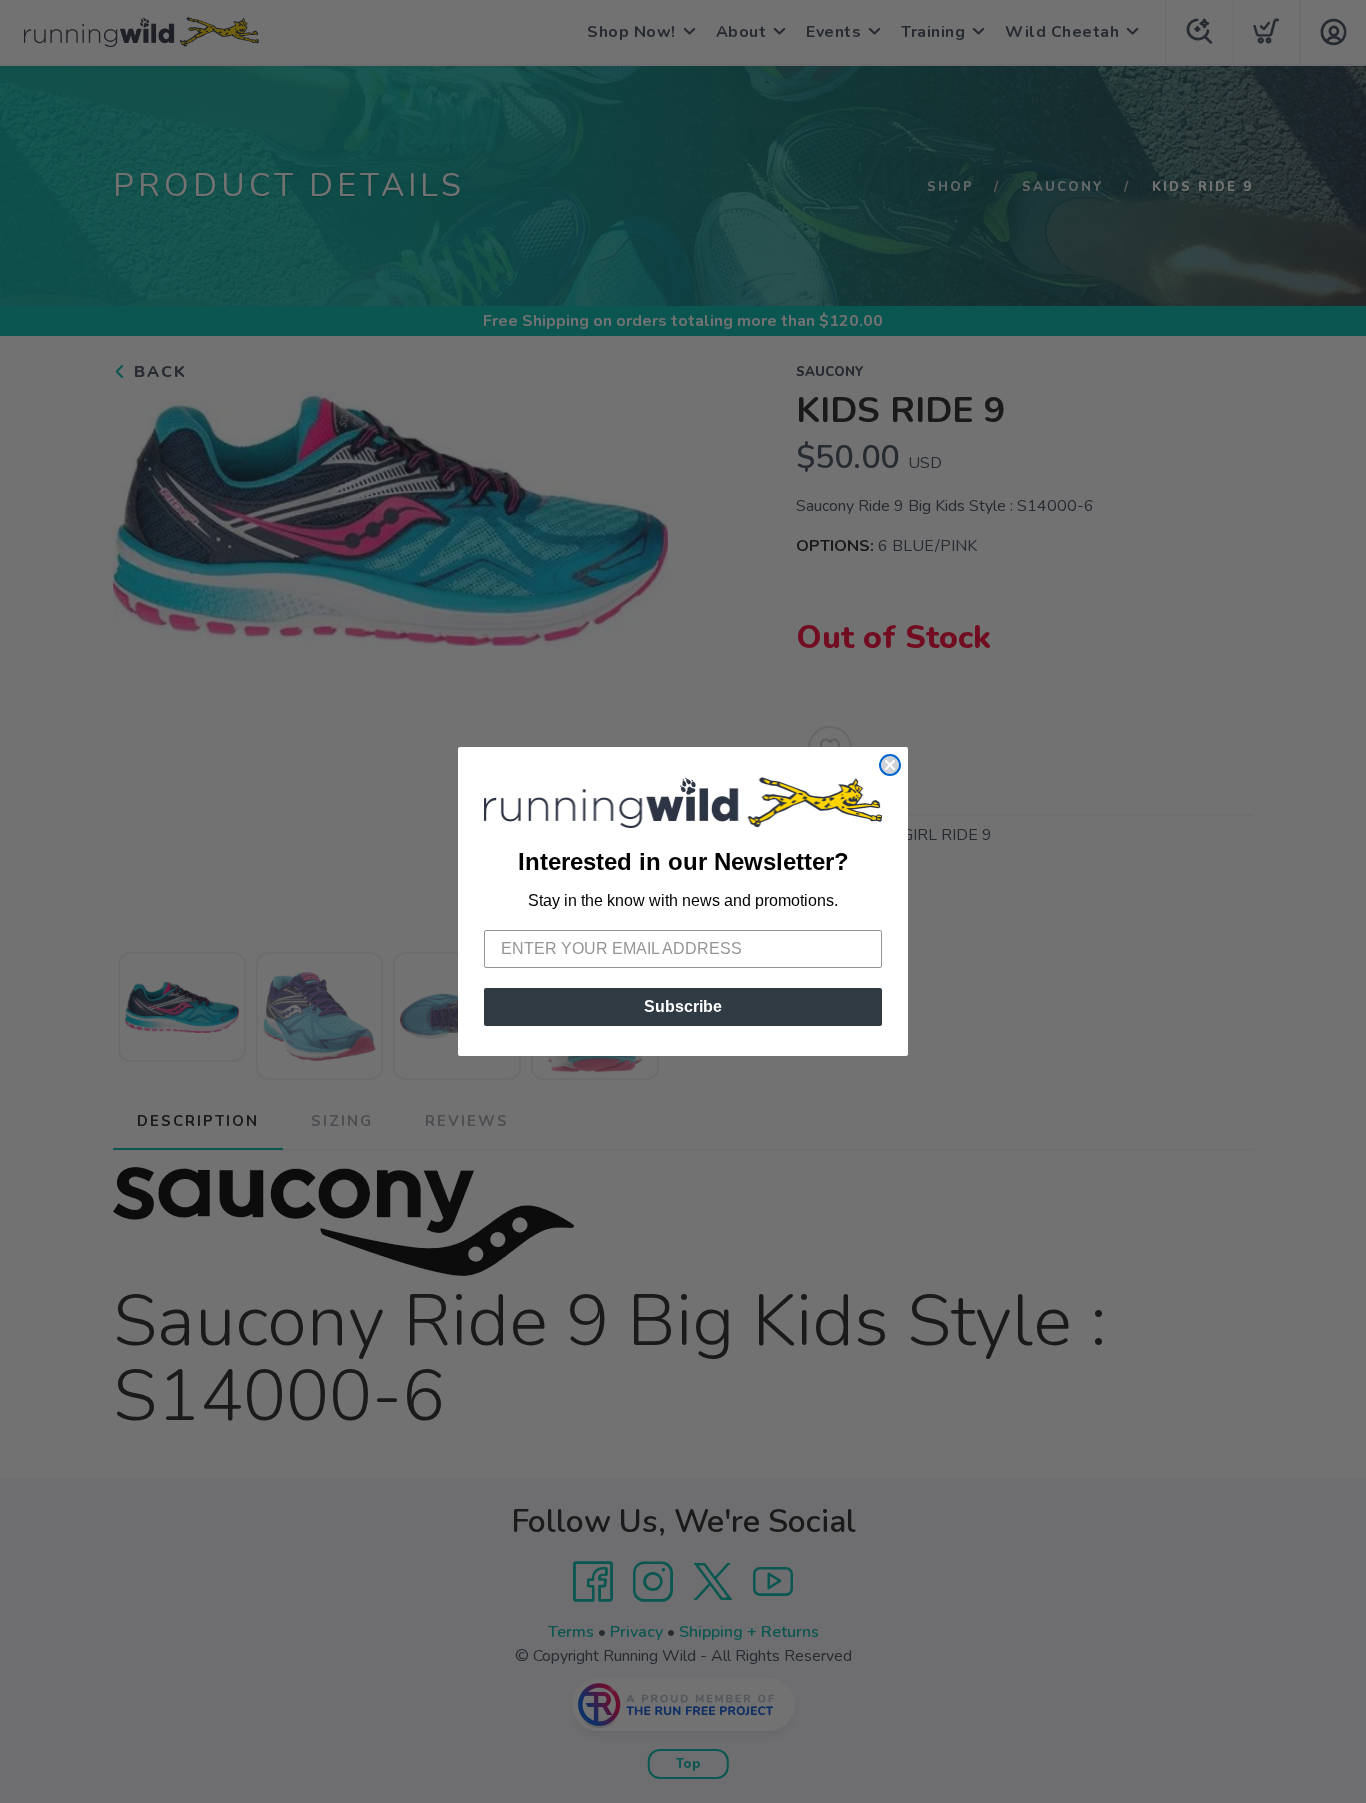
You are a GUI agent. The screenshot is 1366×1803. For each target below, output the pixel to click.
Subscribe (683, 1006)
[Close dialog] (890, 765)
